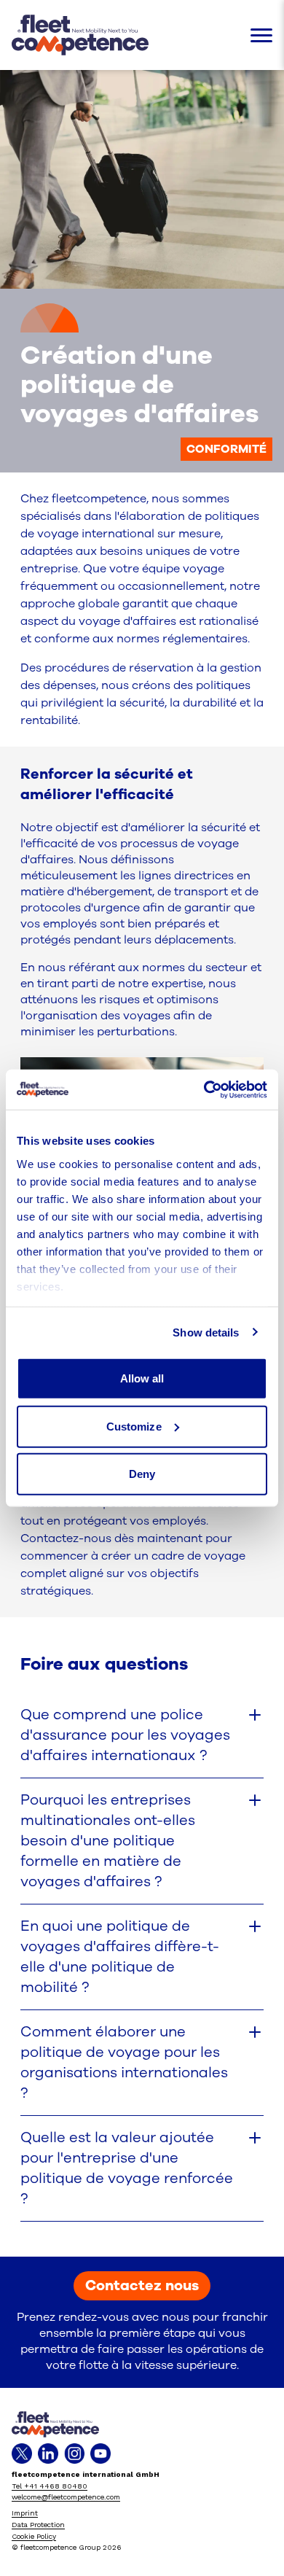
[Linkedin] (48, 2454)
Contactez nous (142, 2285)
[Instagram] (74, 2454)
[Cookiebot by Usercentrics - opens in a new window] (204, 1089)
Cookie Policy (34, 2536)
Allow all (142, 1378)
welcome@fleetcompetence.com (66, 2497)
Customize (134, 1426)
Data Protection (38, 2525)
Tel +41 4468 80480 (50, 2486)
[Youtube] (100, 2454)
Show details (206, 1332)
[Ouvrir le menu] (261, 35)
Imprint (25, 2513)
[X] (22, 2454)
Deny (142, 1474)
